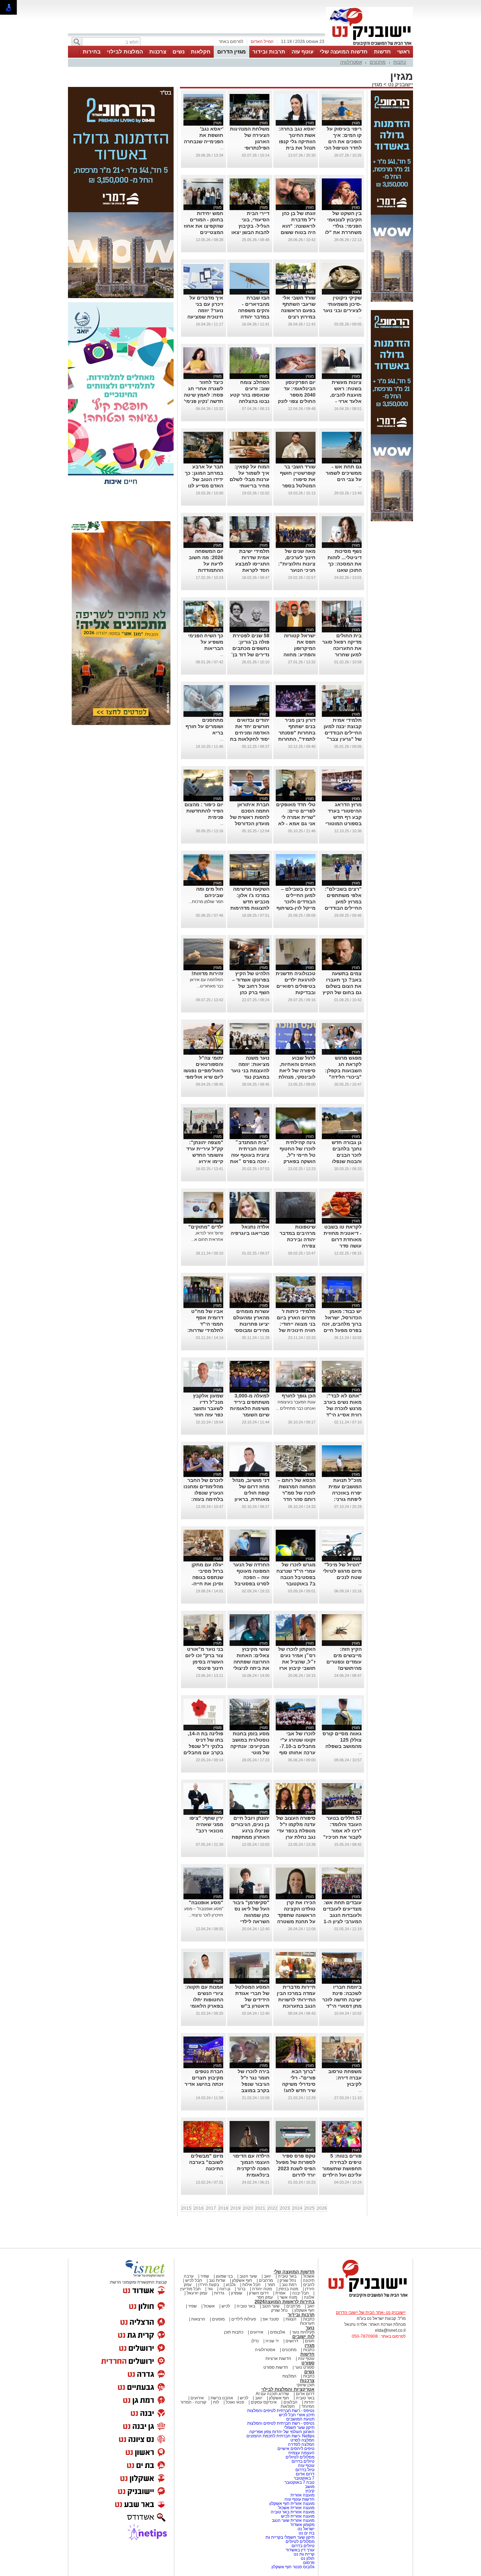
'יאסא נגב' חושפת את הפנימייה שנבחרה (204, 135)
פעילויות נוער (303, 2332)
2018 (223, 2208)
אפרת (280, 2293)
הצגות (291, 2319)
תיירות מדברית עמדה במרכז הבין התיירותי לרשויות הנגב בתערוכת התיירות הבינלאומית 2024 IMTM (296, 2006)
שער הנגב (248, 2276)
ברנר (241, 2289)
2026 (322, 2208)
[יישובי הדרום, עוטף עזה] (369, 45)
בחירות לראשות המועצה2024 (285, 2302)
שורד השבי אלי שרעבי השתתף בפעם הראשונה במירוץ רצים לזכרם (298, 310)
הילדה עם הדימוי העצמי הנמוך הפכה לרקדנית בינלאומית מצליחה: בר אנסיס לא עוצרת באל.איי (251, 2175)
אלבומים (278, 2332)
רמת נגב (289, 2285)
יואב (267, 2276)
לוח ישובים (303, 2337)
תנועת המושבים (300, 2419)
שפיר (205, 2276)
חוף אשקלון (242, 2280)
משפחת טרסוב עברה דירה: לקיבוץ (345, 2078)
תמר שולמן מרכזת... (206, 902)
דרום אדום (305, 2394)
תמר (271, 2285)
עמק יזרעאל (197, 2293)
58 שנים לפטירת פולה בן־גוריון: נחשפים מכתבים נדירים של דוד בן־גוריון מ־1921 (250, 648)
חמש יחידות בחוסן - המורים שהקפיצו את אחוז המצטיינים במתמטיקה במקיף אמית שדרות (204, 232)
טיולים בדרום (302, 2461)
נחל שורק (288, 2280)
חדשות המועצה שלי (344, 52)
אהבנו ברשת (222, 2398)
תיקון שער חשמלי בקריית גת (290, 2537)
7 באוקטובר (304, 2478)
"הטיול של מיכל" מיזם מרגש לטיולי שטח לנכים (342, 1571)
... (222, 148)
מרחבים (266, 2280)
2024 (297, 2208)
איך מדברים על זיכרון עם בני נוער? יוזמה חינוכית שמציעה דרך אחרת (205, 310)
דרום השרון (259, 2293)
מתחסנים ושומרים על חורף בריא (204, 726)
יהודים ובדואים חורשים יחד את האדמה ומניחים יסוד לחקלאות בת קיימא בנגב (250, 733)
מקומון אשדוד (302, 2525)
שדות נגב (217, 2280)
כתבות (400, 62)
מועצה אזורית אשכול (296, 2508)
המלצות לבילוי (125, 52)
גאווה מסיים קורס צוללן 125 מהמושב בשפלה (342, 1740)
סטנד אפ (271, 2319)
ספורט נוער (305, 2367)
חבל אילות (251, 2285)
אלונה (309, 2297)
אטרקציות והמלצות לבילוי (288, 2389)
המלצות (289, 2376)
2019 (236, 2208)
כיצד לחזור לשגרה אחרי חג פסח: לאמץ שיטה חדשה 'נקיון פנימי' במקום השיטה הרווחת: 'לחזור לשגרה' (204, 401)
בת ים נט (307, 2533)
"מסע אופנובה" (206, 1902)
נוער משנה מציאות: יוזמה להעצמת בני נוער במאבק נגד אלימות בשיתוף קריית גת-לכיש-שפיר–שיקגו (250, 1077)
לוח (216, 2402)
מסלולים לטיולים (300, 2457)
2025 (310, 2208)
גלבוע (231, 2285)
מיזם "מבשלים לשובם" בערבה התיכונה (206, 2162)
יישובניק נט (400, 84)
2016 (199, 2208)
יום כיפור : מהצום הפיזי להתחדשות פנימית (204, 811)
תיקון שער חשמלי (299, 2427)
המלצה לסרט (302, 2440)
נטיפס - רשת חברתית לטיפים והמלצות (281, 2411)
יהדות (309, 2402)
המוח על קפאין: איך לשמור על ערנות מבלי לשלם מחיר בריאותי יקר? (249, 479)
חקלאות (201, 52)
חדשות (382, 52)
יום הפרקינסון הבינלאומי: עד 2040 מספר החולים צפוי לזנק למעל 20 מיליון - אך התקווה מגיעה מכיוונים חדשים (296, 401)
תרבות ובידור (269, 52)
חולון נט (307, 2558)
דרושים (292, 2341)
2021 (260, 2208)
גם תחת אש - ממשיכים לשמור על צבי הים (344, 473)
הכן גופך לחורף (299, 1396)
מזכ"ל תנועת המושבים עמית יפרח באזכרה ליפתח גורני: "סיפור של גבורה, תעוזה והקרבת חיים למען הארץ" (342, 1499)
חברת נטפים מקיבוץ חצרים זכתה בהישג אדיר (204, 2078)
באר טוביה (287, 2276)
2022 (273, 2208)
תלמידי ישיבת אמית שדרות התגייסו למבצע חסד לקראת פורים (252, 564)
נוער (310, 2328)
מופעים (218, 2319)
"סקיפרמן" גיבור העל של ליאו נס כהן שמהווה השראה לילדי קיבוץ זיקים (251, 1915)
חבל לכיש (194, 2280)
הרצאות (198, 2319)
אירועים (257, 2332)
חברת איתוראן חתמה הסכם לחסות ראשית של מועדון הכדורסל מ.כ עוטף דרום (250, 817)
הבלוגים (291, 2402)
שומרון (237, 2293)
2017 (211, 2208)
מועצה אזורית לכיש (297, 2516)
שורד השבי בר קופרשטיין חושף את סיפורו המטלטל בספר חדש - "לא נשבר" (296, 479)
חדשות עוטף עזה (299, 2499)
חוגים (310, 2341)
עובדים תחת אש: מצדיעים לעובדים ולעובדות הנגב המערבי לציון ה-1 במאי (342, 1915)
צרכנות (158, 52)
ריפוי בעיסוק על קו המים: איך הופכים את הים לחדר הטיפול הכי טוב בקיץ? (343, 141)
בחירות (92, 52)
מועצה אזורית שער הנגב (293, 2520)
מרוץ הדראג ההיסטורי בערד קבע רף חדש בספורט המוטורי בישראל (343, 817)
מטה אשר (288, 2297)
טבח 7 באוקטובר (299, 2482)
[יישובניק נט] (366, 2297)
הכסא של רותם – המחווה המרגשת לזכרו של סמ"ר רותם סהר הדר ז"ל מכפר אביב (296, 1493)
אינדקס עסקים (264, 2402)
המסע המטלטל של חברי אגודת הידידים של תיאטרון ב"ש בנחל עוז (252, 2000)
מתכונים (378, 62)
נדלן (255, 2341)
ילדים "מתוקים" (206, 1227)
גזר (210, 2289)
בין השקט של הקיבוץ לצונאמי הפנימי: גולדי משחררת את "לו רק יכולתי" (343, 226)
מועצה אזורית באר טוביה (292, 2512)
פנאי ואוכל (235, 2402)
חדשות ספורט (276, 2367)
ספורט (308, 2363)
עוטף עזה (302, 52)
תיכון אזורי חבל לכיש (296, 2415)
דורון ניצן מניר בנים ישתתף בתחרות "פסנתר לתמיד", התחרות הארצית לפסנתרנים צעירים (297, 739)
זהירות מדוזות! (207, 973)
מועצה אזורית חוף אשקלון (291, 2504)
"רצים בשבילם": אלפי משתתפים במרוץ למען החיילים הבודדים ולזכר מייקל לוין (343, 902)
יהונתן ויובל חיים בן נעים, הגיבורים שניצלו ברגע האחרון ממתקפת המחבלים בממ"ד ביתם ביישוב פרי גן (250, 1837)
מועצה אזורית (302, 2495)
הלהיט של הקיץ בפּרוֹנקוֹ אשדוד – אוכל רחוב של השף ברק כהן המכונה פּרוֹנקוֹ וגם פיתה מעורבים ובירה (251, 992)
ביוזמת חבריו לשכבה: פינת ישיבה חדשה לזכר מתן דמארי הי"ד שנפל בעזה (342, 2000)
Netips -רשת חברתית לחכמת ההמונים (280, 2436)
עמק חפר (265, 2297)
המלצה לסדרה (301, 2444)
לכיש (226, 2306)
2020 (248, 2208)
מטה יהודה (261, 2289)
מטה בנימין (288, 2289)
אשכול (309, 2276)
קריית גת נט (304, 2554)
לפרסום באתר (231, 42)
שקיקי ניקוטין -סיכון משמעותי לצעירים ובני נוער (342, 304)
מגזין (377, 84)
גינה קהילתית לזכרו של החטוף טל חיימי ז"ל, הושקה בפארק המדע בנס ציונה (298, 1155)
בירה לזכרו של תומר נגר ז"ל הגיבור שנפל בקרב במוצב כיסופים (254, 2084)
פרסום (308, 2563)
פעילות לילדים (244, 2319)
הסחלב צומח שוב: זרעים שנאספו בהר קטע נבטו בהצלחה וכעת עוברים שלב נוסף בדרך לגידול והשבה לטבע (250, 401)
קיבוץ (310, 2491)
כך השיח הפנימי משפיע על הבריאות (206, 642)
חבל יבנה (300, 2293)
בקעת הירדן (209, 2285)
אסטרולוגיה (351, 62)
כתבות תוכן (234, 2332)
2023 (285, 2208)
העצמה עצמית (301, 2453)
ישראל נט (305, 2529)
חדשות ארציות (278, 2359)
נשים (179, 52)
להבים (309, 2285)
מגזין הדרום (232, 52)
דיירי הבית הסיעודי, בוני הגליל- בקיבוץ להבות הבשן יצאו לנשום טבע (250, 226)
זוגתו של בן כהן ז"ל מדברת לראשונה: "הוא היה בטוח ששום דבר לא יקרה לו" (297, 226)
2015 (186, 2208)
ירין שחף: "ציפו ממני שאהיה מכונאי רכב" (206, 1824)
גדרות (219, 2293)
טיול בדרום (304, 2470)
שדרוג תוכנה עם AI (272, 2394)
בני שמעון (224, 2276)
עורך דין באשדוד (300, 2550)
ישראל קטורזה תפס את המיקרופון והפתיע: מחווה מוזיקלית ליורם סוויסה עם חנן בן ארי (297, 655)
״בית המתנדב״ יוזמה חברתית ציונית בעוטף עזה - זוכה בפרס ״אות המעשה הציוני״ (250, 1155)
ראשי (404, 52)
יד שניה (272, 2341)
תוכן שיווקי (305, 2385)
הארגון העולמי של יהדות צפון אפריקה (282, 2432)
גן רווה (225, 2289)
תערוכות (307, 2323)
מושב (310, 2487)
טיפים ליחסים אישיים (295, 2449)
